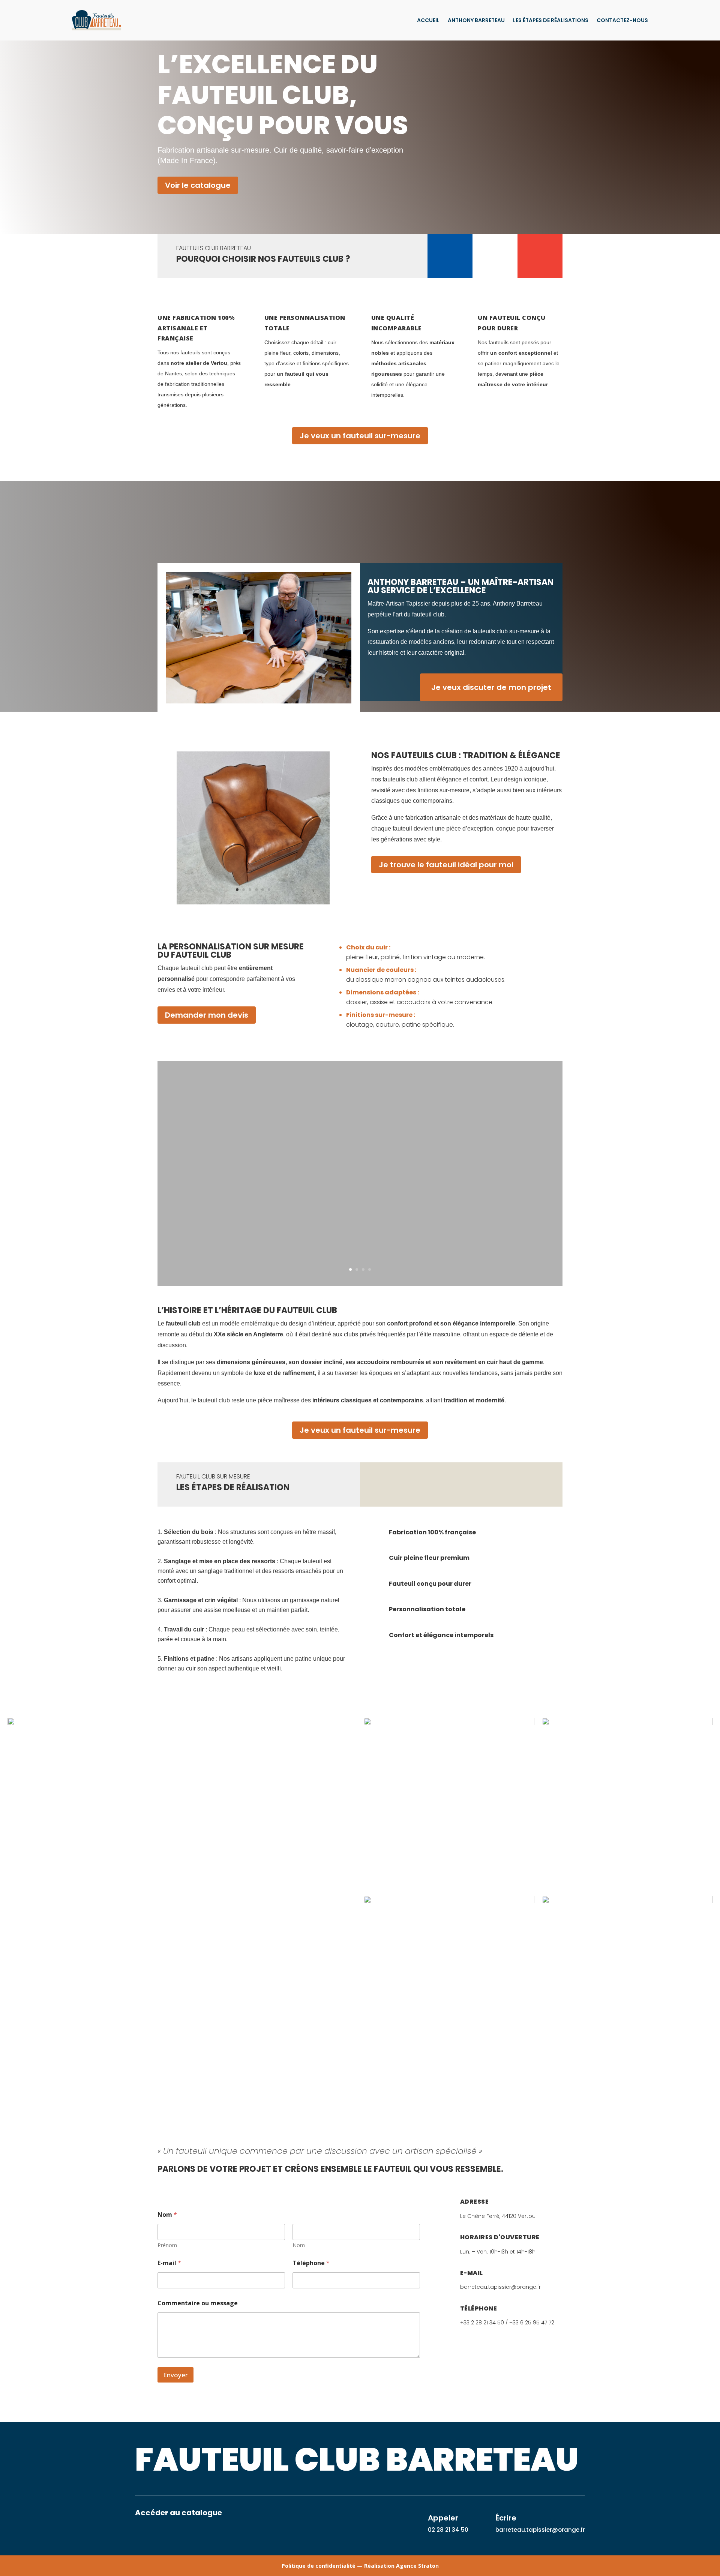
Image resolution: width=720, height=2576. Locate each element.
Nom (299, 2245)
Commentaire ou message (198, 2303)
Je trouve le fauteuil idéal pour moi (446, 865)
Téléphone (311, 2263)
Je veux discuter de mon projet (491, 687)
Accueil (428, 20)
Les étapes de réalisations (551, 20)
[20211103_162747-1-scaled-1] (253, 902)
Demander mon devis (207, 1015)
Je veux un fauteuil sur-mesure (360, 436)
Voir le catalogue (198, 185)
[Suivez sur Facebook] (141, 2536)
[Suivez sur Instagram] (156, 2536)
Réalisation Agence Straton (401, 2566)
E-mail (169, 2263)
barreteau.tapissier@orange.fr (540, 2530)
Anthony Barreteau (476, 20)
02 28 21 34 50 (448, 2530)
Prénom (167, 2245)
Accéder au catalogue (178, 2513)
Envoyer (175, 2375)
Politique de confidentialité (319, 2566)
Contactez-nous (622, 20)
